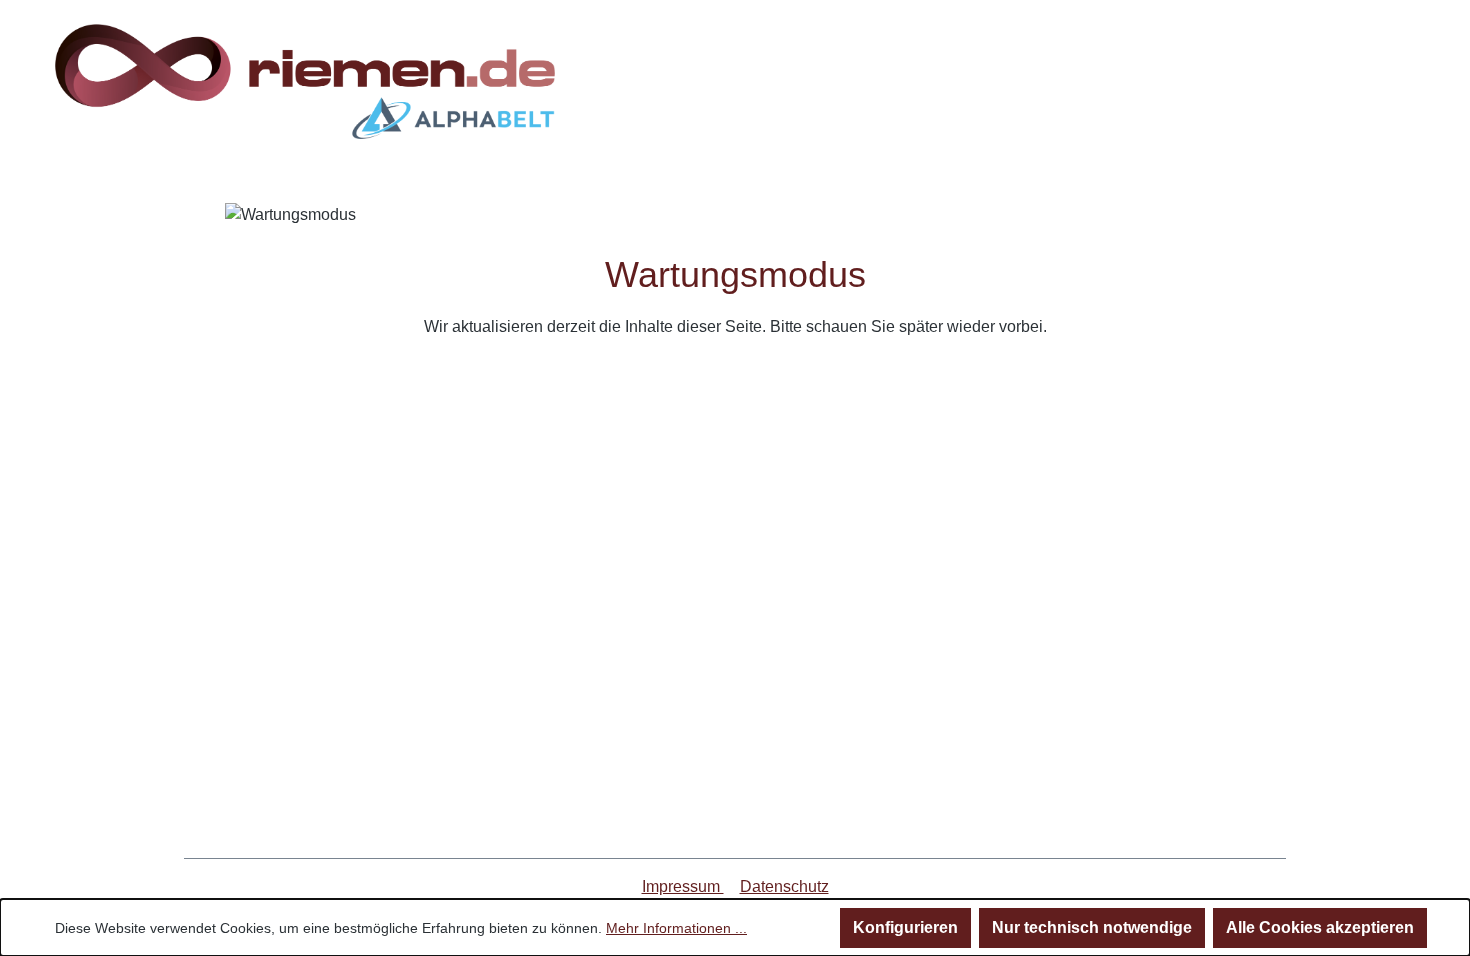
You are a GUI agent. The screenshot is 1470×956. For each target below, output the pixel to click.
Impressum (683, 886)
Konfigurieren (905, 927)
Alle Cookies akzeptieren (1320, 927)
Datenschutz (784, 886)
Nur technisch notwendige (1092, 927)
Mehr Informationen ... (676, 928)
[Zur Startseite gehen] (305, 81)
